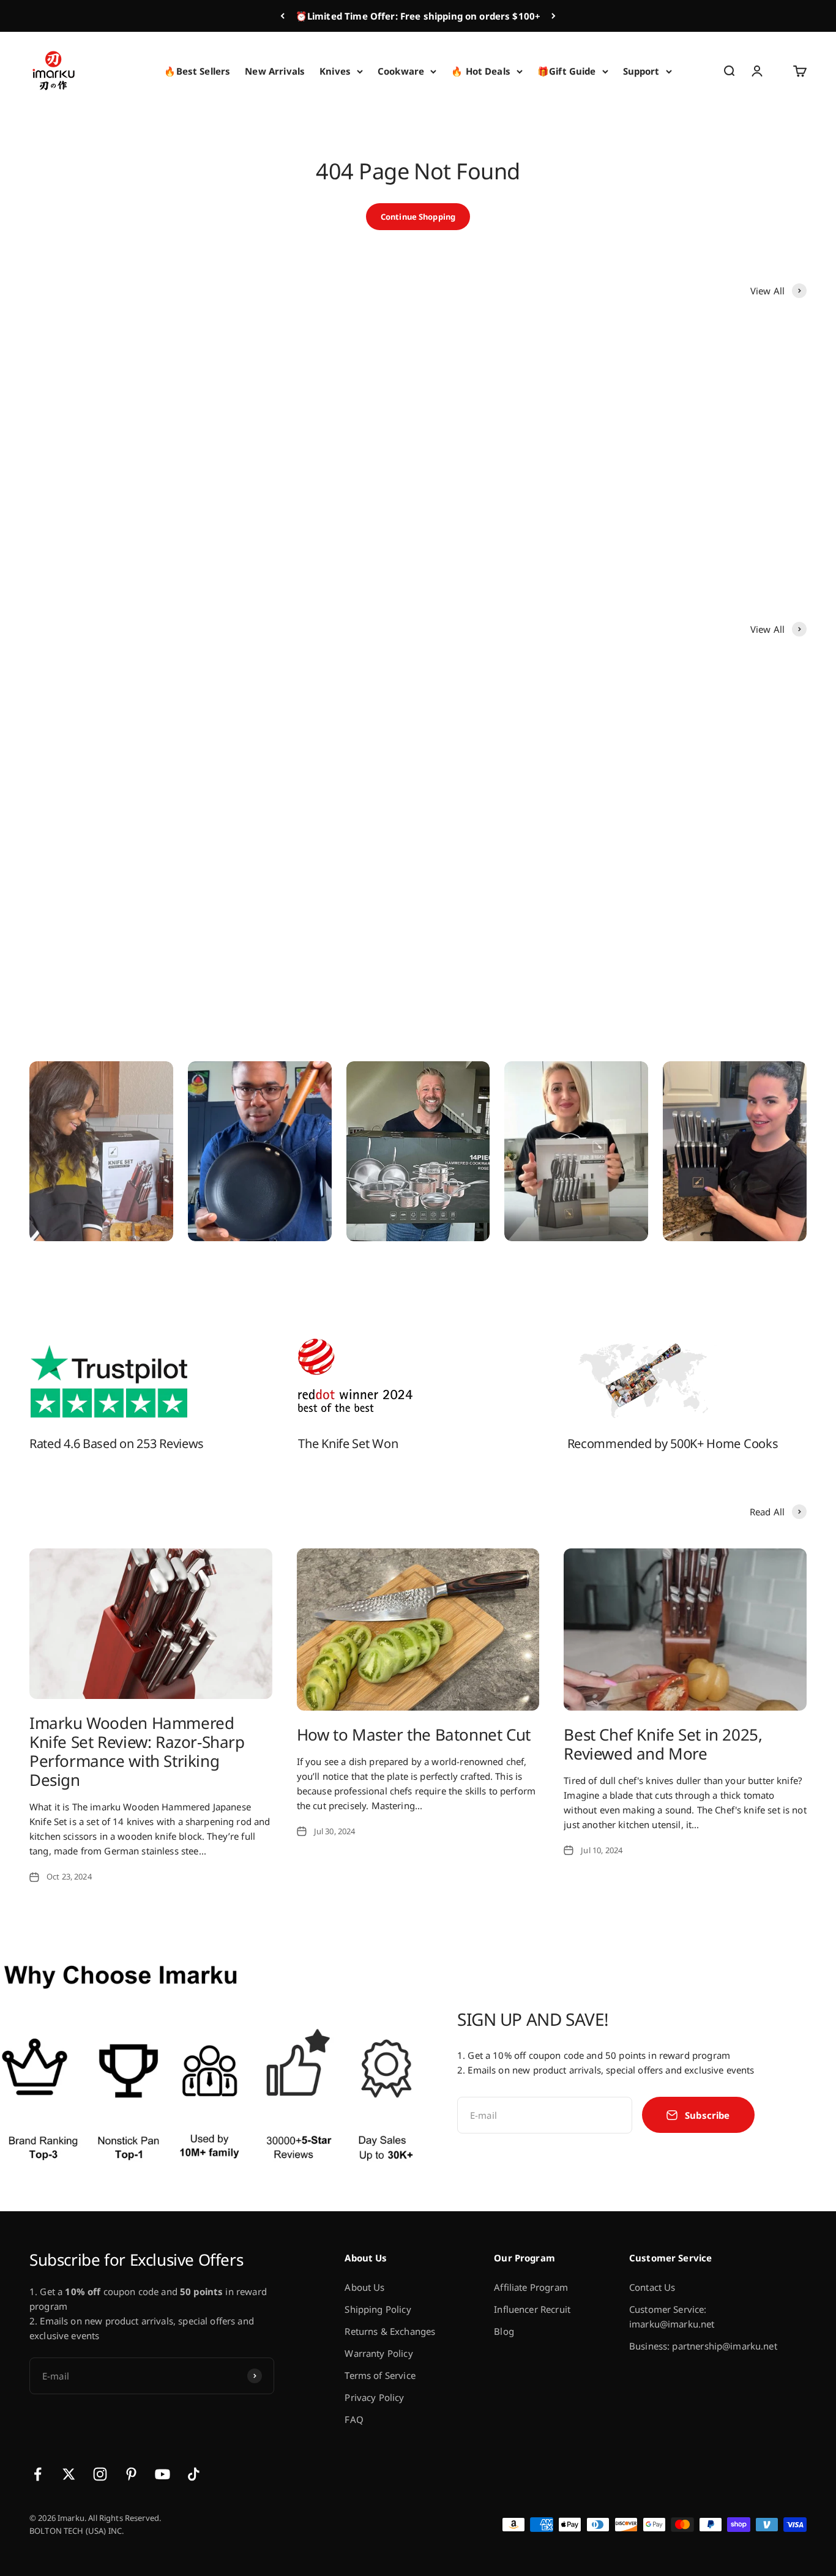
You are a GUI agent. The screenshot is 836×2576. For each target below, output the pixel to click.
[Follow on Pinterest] (131, 2474)
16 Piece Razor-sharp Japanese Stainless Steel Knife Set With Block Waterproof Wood (111, 882)
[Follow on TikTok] (194, 2474)
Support (641, 71)
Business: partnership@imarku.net (703, 2346)
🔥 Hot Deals (481, 71)
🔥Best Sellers (197, 71)
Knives (335, 71)
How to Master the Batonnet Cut (414, 1734)
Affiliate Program (531, 2287)
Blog (504, 2331)
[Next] (554, 16)
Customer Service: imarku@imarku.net (672, 2317)
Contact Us (652, 2287)
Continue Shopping (418, 217)
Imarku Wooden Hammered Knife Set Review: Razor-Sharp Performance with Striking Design (137, 1752)
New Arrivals (275, 71)
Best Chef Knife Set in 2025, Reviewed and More (663, 1744)
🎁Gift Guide (567, 71)
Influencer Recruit (532, 2309)
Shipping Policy (378, 2309)
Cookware (401, 71)
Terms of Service (380, 2375)
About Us (364, 2287)
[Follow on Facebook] (38, 2474)
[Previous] (282, 16)
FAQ (354, 2419)
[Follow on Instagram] (100, 2474)
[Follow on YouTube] (162, 2474)
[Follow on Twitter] (69, 2474)
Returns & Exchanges (390, 2331)
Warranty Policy (379, 2353)
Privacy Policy (374, 2397)
